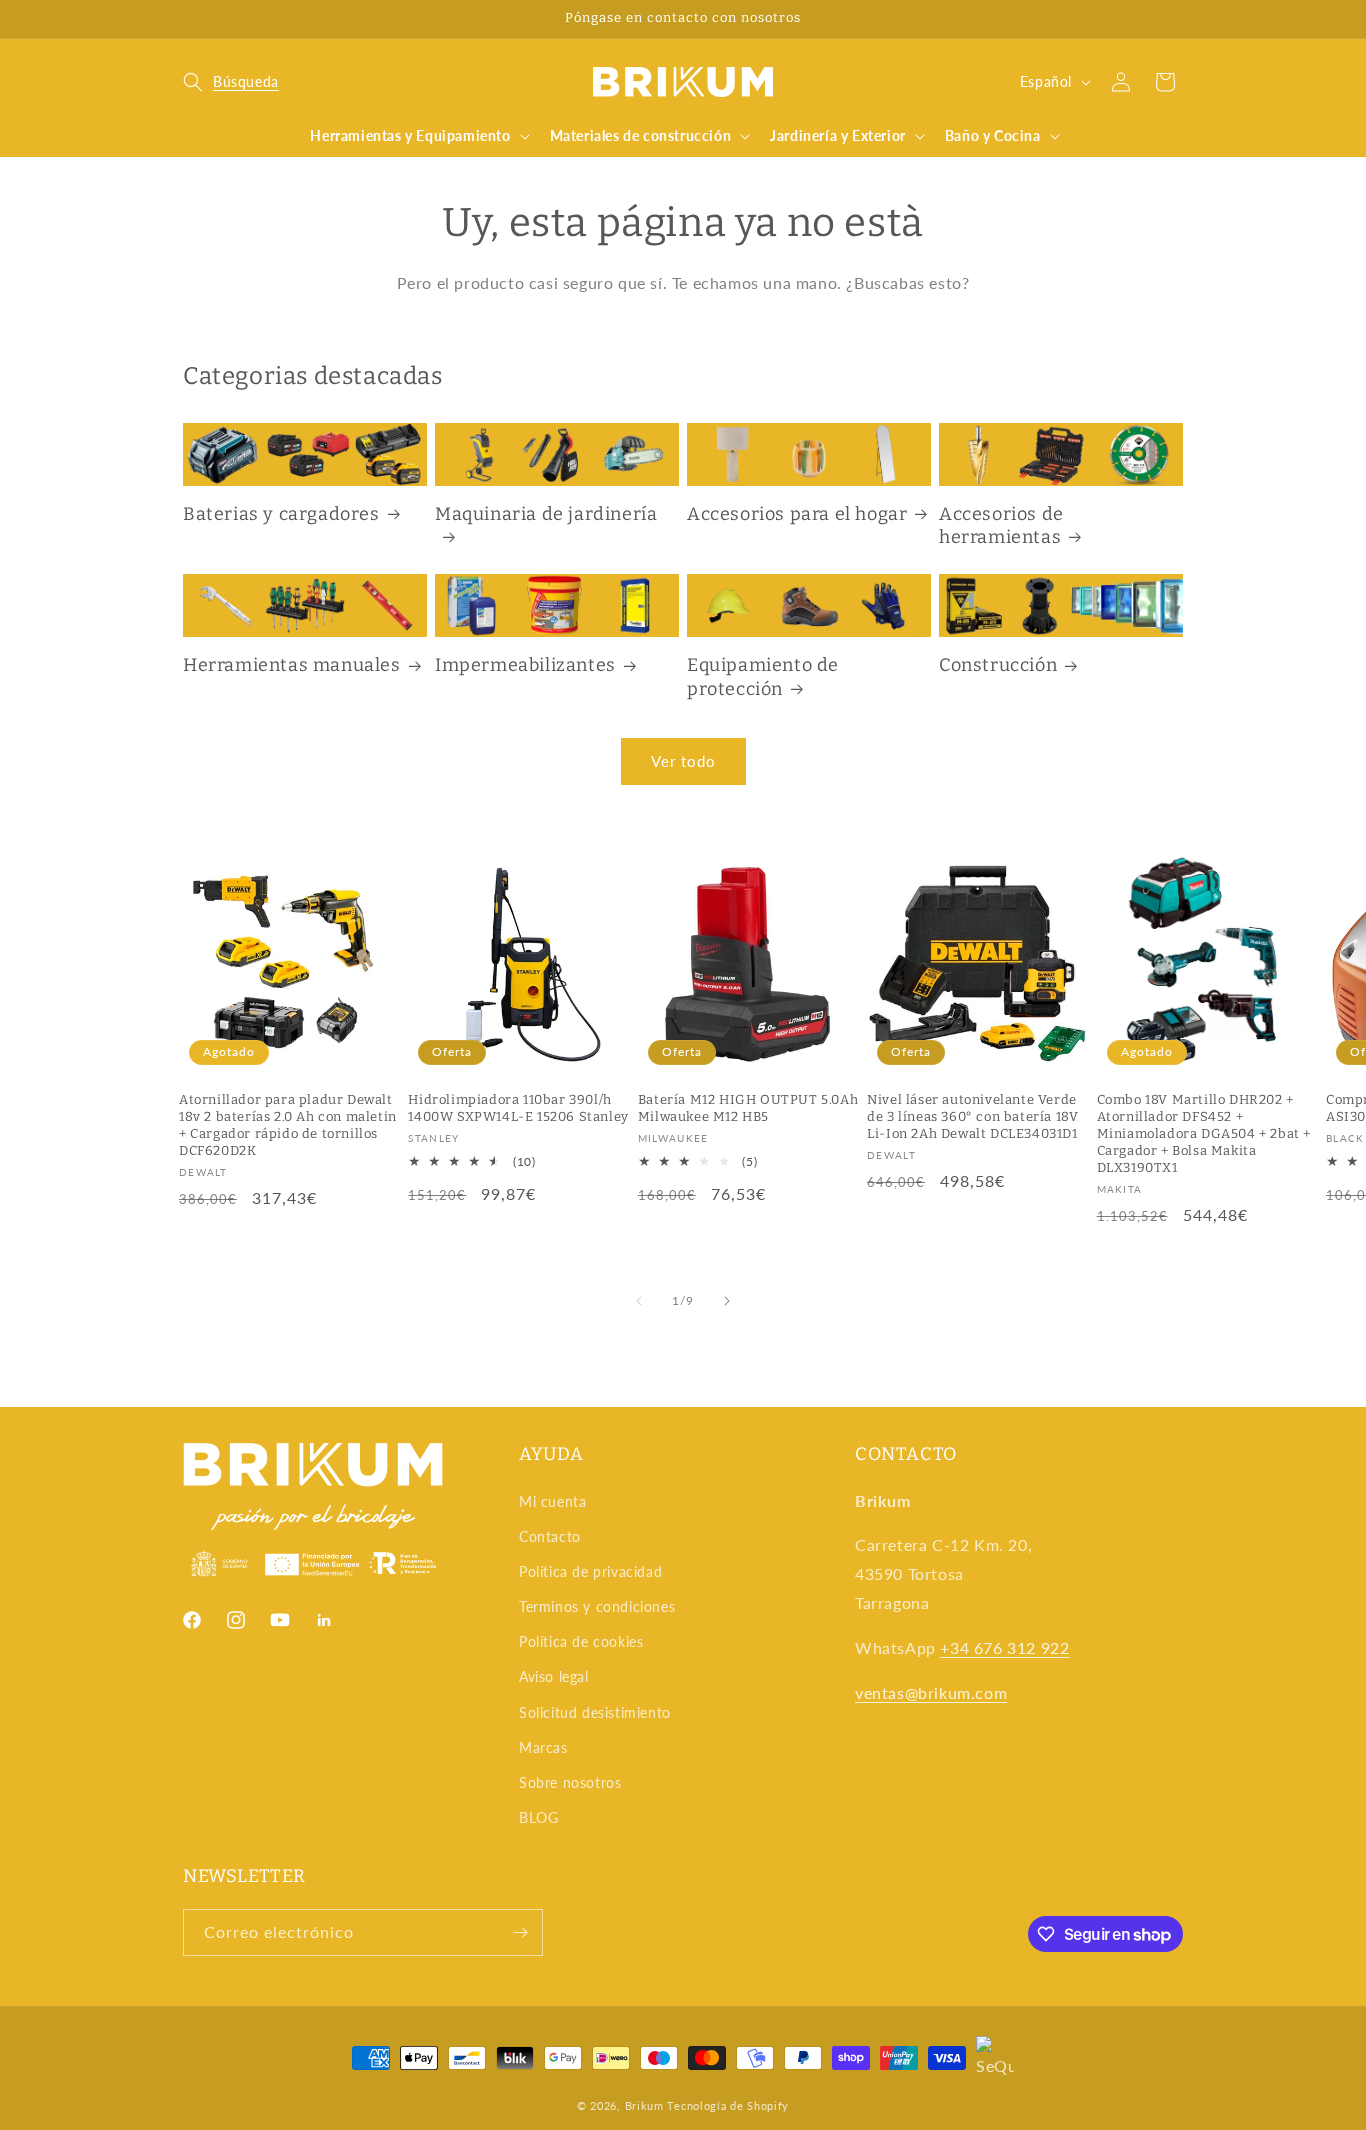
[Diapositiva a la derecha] (727, 1301)
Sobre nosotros (570, 1782)
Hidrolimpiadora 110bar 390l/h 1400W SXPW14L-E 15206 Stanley (518, 1108)
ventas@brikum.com (931, 1692)
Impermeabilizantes (525, 665)
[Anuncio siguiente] (1176, 19)
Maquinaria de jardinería (546, 514)
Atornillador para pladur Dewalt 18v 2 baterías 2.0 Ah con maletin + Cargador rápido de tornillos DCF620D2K (288, 1125)
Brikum (644, 2105)
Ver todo (683, 761)
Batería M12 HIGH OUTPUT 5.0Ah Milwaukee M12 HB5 (748, 1108)
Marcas (543, 1747)
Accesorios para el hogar (797, 514)
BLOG (538, 1817)
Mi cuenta (552, 1501)
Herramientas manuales (292, 665)
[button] (231, 82)
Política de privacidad (590, 1571)
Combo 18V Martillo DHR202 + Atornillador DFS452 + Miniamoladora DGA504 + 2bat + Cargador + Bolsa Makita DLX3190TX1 (1204, 1133)
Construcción (998, 665)
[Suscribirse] (520, 1932)
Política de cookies (581, 1641)
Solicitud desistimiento (595, 1712)
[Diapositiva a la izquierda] (639, 1301)
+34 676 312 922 (1004, 1647)
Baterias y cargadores (281, 514)
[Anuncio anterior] (190, 19)
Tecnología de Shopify (728, 2105)
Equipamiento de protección (763, 676)
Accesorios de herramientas (1001, 525)
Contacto (550, 1536)
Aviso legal (554, 1676)
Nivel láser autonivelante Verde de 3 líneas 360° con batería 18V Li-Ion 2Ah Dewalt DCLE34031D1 (972, 1116)
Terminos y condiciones (597, 1606)
